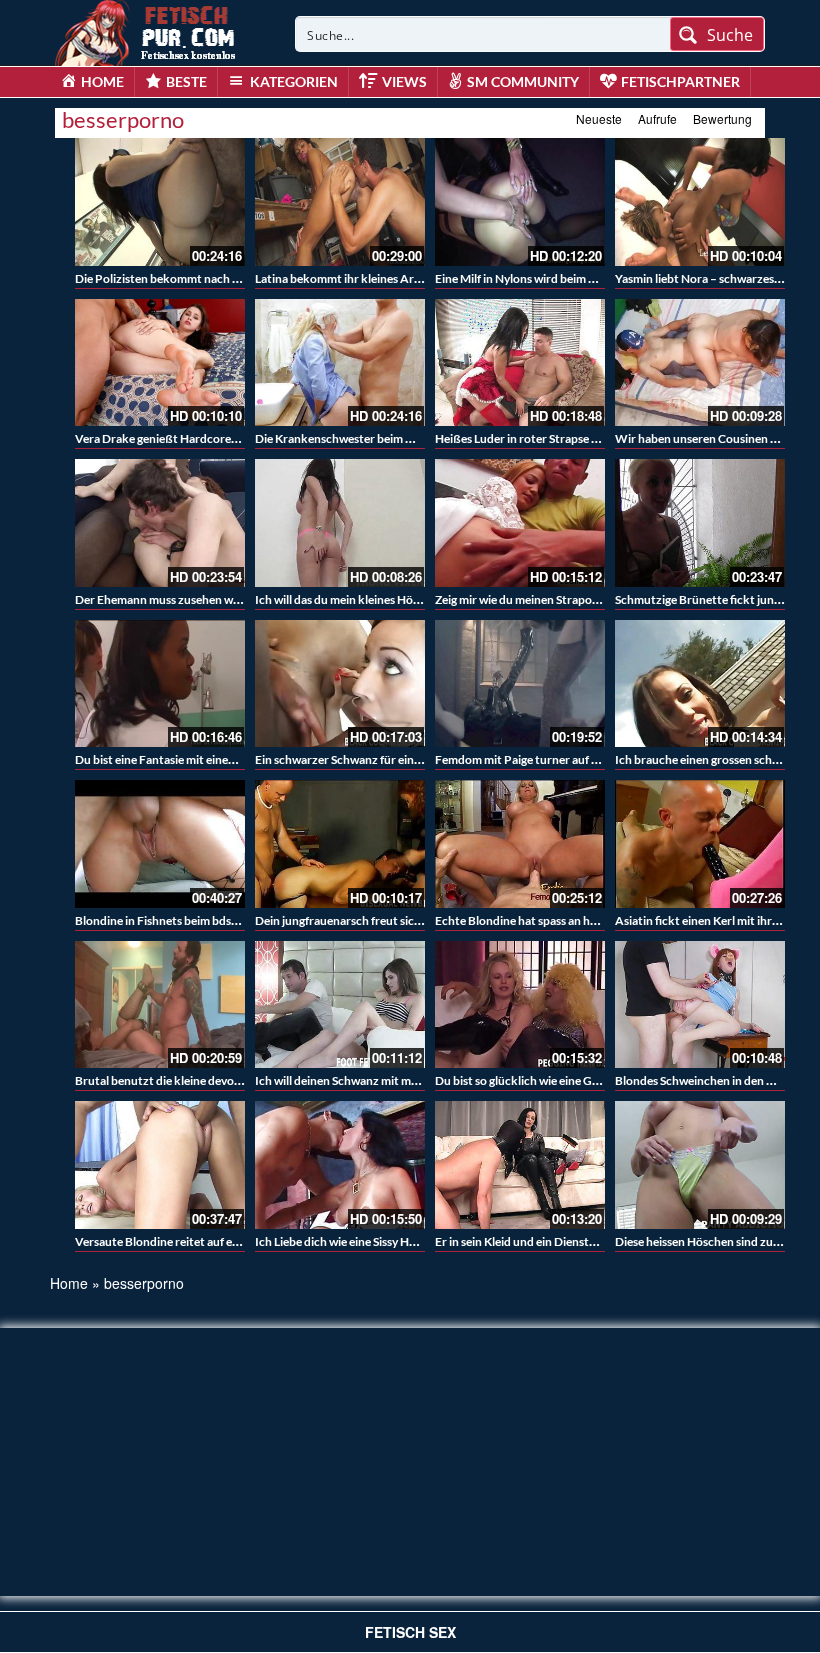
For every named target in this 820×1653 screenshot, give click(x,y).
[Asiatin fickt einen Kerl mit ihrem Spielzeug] (700, 844)
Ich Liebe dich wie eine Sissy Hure (341, 1241)
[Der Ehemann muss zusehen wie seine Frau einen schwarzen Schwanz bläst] (160, 523)
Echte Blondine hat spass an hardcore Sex (543, 920)
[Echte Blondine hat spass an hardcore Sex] (520, 844)
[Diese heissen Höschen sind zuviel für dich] (700, 1165)
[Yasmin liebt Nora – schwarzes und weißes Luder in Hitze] (700, 202)
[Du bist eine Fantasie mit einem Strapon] (160, 684)
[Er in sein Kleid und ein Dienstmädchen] (520, 1165)
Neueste (599, 118)
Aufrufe (657, 118)
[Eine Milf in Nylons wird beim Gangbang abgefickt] (520, 202)
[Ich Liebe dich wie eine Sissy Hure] (340, 1165)
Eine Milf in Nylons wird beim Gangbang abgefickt (564, 278)
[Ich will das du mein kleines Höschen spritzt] (340, 523)
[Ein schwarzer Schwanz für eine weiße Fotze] (340, 684)
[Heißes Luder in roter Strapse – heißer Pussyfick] (520, 363)
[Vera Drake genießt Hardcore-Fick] (160, 363)
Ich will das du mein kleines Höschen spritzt (368, 599)
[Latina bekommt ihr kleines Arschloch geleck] (340, 202)
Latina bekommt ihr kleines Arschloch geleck (373, 278)
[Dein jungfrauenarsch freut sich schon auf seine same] (340, 844)
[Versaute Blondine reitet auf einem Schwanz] (160, 1165)
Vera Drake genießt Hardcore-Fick (166, 438)
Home (69, 1283)
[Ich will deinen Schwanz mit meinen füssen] (340, 1005)
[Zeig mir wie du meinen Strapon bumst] (520, 523)
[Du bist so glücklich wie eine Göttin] (520, 1005)
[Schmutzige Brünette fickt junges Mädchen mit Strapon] (700, 523)
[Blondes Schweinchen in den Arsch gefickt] (700, 1005)
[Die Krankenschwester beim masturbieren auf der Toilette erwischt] (340, 363)
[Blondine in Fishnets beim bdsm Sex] (160, 844)
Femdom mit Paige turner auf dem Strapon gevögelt (570, 759)
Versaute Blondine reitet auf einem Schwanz (191, 1241)
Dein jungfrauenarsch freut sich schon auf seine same (393, 920)
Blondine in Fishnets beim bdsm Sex (168, 920)
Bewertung (722, 118)
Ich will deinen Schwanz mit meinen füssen (365, 1080)
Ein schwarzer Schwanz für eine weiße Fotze (371, 759)
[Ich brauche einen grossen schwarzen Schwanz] (700, 684)
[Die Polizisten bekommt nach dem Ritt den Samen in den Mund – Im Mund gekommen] (160, 202)
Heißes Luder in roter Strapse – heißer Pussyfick (561, 438)
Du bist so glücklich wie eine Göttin (527, 1080)
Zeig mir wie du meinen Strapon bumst (535, 599)
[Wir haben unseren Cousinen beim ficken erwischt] (700, 363)
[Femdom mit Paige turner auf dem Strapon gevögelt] (520, 684)
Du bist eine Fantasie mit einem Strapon (179, 759)
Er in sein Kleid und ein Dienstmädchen (536, 1241)
